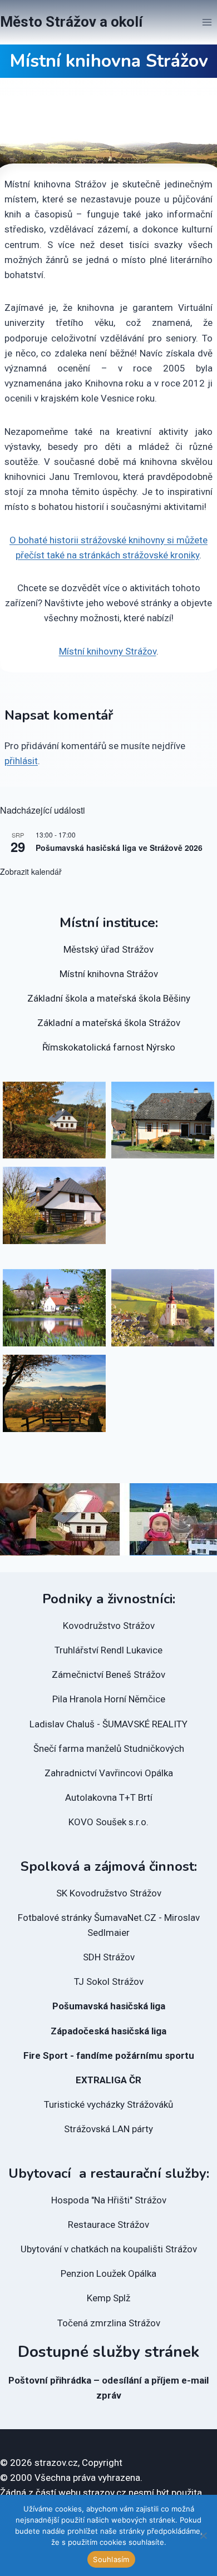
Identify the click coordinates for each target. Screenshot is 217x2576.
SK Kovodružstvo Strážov (109, 1893)
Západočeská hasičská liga (108, 2031)
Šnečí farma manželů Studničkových (109, 1748)
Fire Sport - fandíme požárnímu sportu (109, 2055)
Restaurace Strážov (108, 2225)
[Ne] (203, 2535)
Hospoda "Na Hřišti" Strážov (109, 2200)
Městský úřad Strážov (108, 949)
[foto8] (54, 1120)
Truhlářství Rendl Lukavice (108, 1650)
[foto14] (54, 1205)
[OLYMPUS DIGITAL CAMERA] (54, 1308)
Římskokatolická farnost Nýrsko (109, 1047)
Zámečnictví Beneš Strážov (108, 1675)
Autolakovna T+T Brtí (109, 1797)
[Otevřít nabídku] (207, 22)
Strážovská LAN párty (108, 2129)
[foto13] (163, 1120)
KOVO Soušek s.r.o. (108, 1822)
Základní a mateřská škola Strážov (109, 1023)
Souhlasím (111, 2559)
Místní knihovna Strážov (109, 974)
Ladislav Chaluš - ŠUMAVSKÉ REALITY (108, 1724)
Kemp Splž (108, 2298)
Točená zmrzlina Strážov (109, 2323)
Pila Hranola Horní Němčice (109, 1699)
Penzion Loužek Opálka (108, 2273)
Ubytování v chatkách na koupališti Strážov (109, 2249)
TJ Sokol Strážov (109, 1981)
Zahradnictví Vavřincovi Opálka (109, 1773)
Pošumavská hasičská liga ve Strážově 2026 (119, 848)
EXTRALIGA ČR (108, 2080)
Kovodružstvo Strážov (109, 1626)
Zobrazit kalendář (31, 871)
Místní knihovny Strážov (108, 651)
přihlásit (21, 761)
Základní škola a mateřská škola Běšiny (109, 998)
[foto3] (54, 1393)
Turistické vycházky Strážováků (108, 2104)
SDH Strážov (109, 1957)
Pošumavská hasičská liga (109, 2006)
